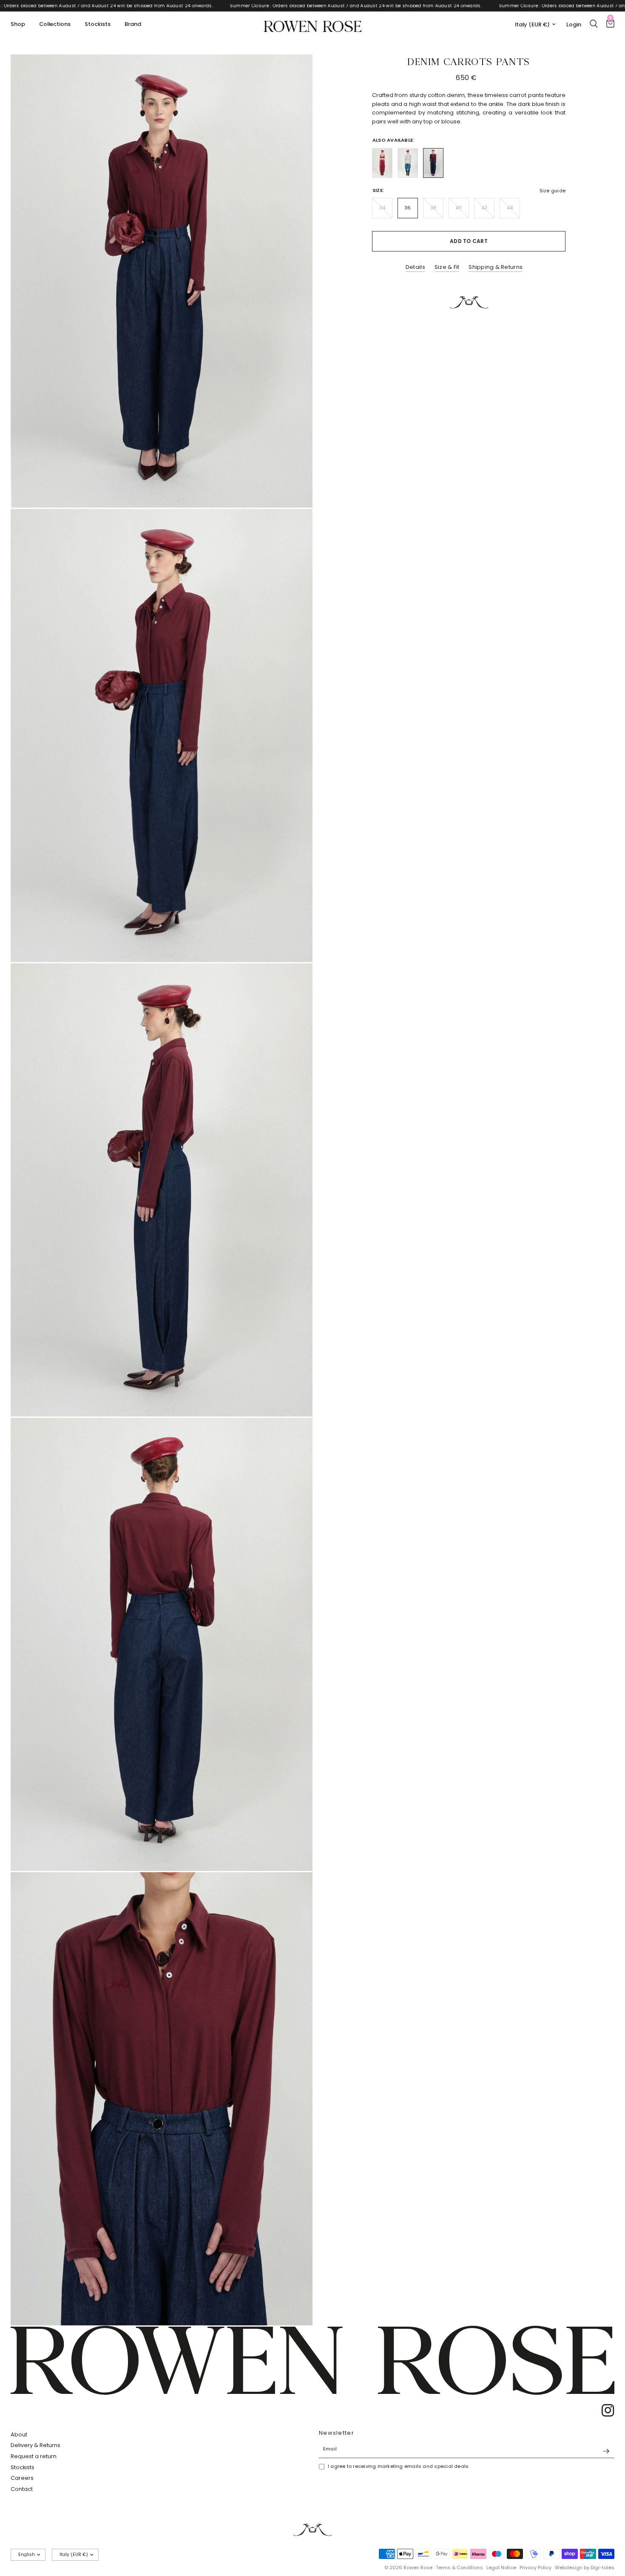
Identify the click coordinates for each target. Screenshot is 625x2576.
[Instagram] (605, 2410)
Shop (18, 24)
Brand (133, 24)
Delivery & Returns (36, 2445)
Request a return (34, 2456)
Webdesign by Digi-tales (585, 2567)
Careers (22, 2478)
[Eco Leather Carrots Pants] (382, 163)
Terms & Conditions (459, 2567)
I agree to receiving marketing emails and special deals (398, 2466)
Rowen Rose (313, 24)
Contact (22, 2489)
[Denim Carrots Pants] (408, 163)
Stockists (98, 24)
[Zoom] (295, 72)
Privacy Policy (536, 2567)
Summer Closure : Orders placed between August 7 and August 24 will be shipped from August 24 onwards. (148, 6)
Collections (55, 24)
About (19, 2435)
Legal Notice (501, 2567)
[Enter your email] (606, 2451)
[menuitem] (21, 24)
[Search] (594, 24)
